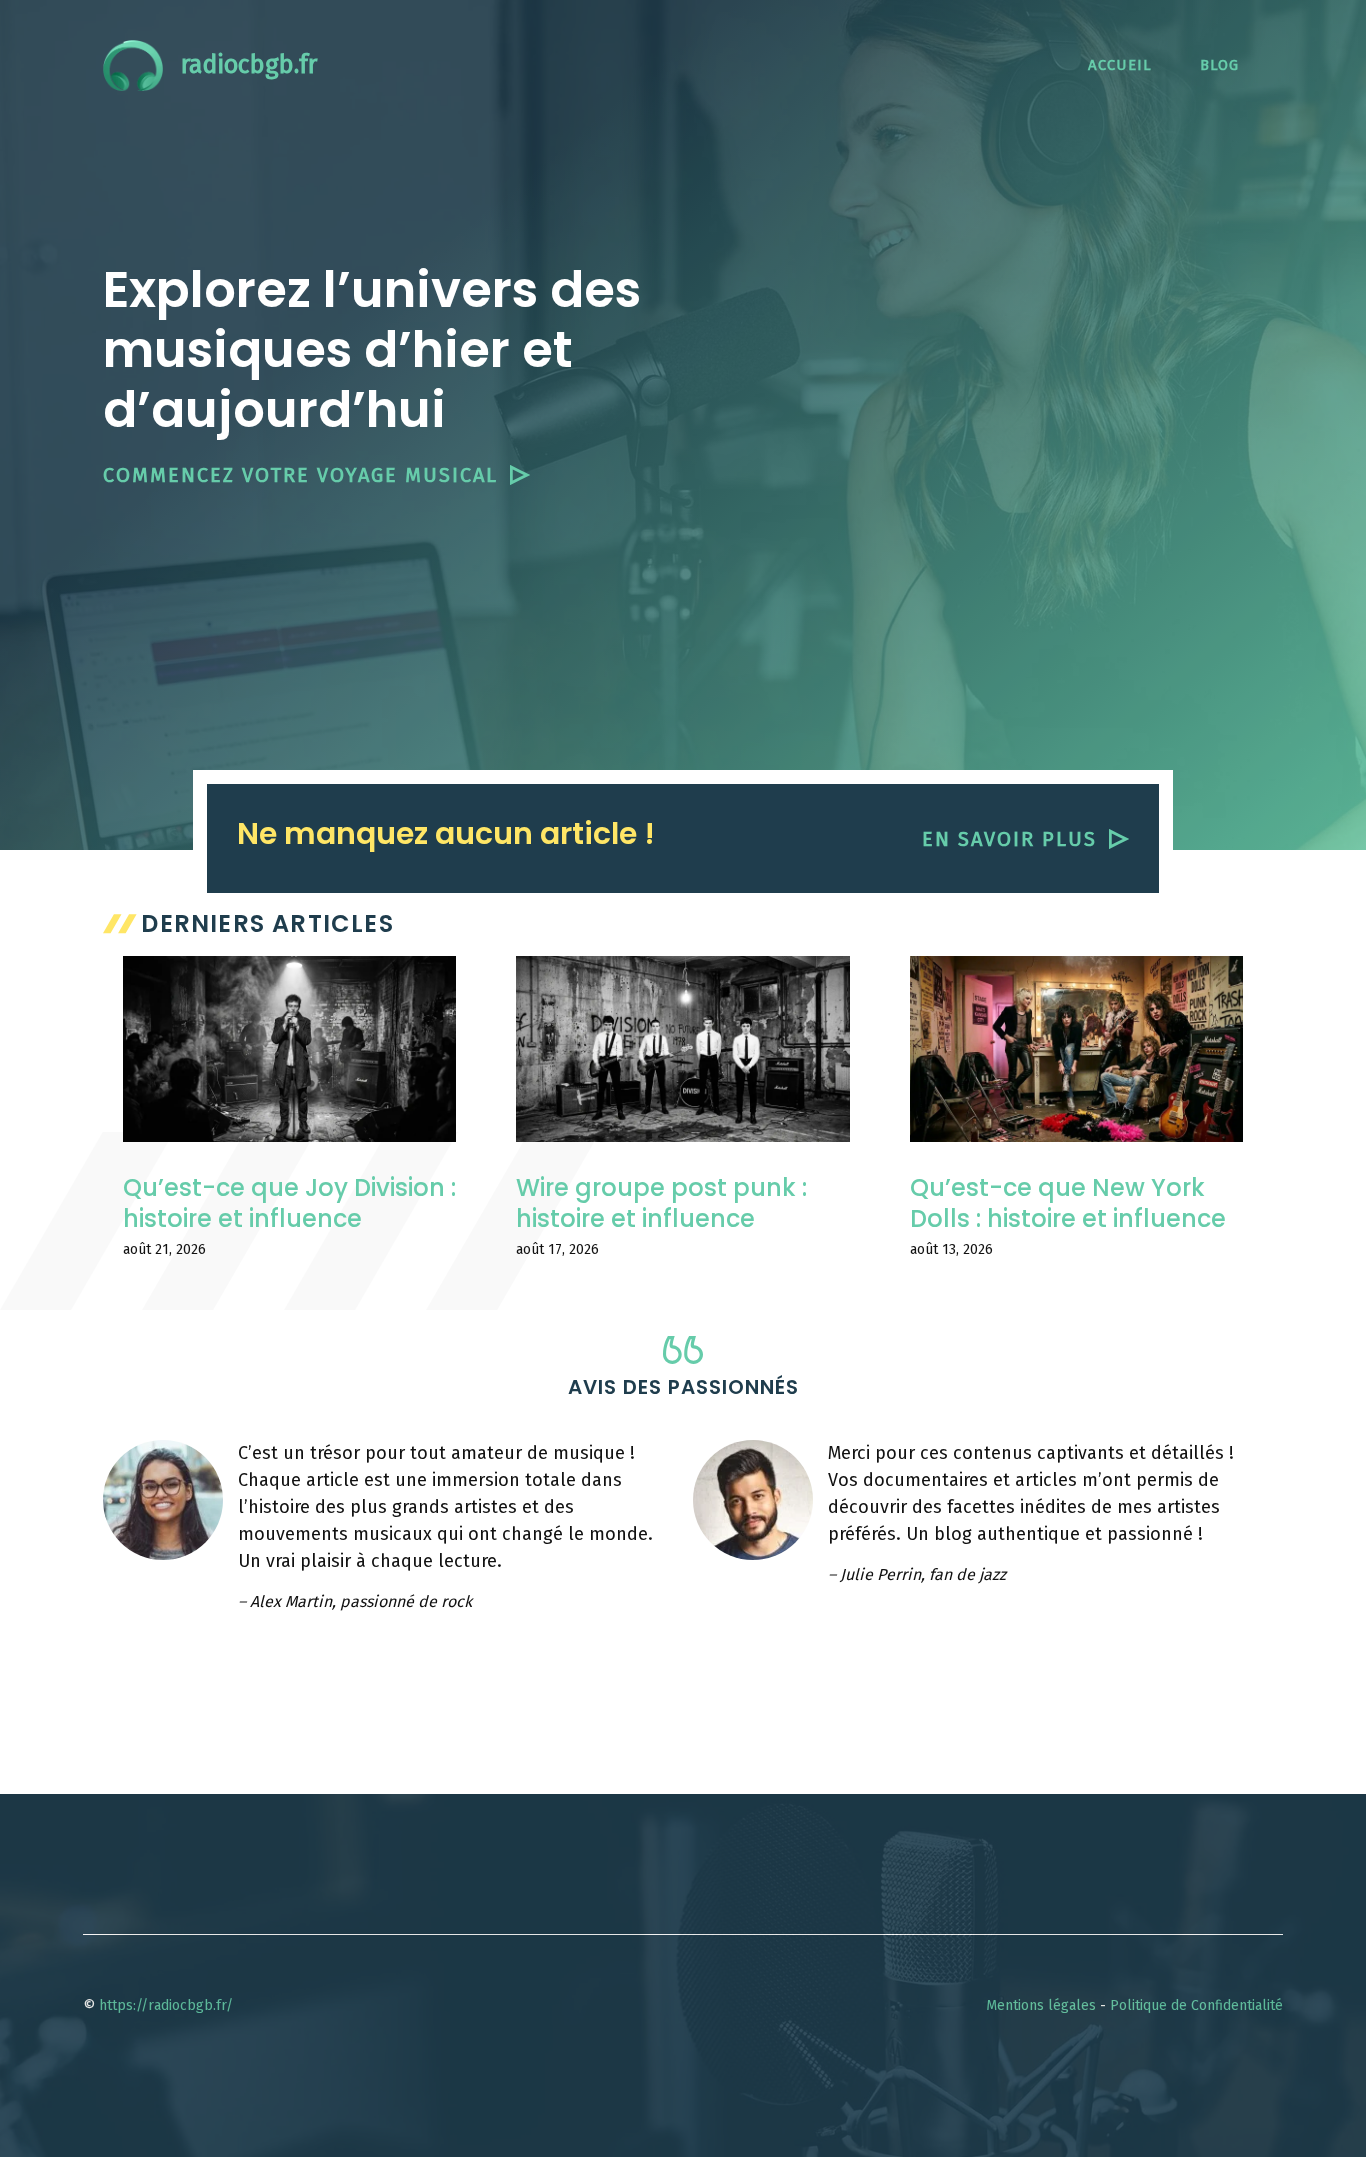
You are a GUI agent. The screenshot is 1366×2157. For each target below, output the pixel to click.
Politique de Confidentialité (1196, 2005)
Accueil (1120, 65)
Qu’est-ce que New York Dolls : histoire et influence (1068, 1203)
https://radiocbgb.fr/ (166, 2005)
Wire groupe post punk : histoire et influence (661, 1203)
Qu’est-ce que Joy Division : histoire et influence (289, 1203)
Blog (1219, 65)
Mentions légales (1041, 2005)
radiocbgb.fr (249, 65)
